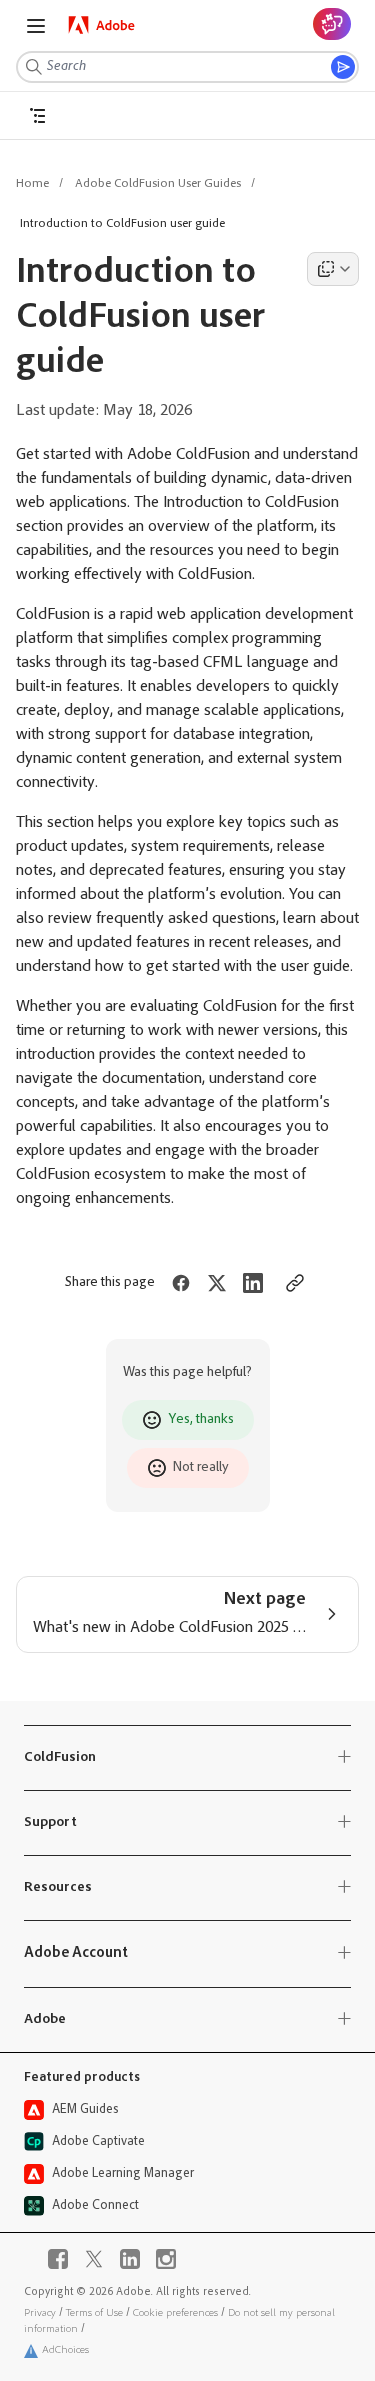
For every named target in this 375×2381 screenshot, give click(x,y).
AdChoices (65, 2350)
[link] (102, 25)
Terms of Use (94, 2313)
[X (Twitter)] (94, 2259)
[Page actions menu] (333, 269)
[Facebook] (58, 2259)
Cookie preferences (175, 2313)
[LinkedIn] (130, 2259)
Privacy (40, 2313)
